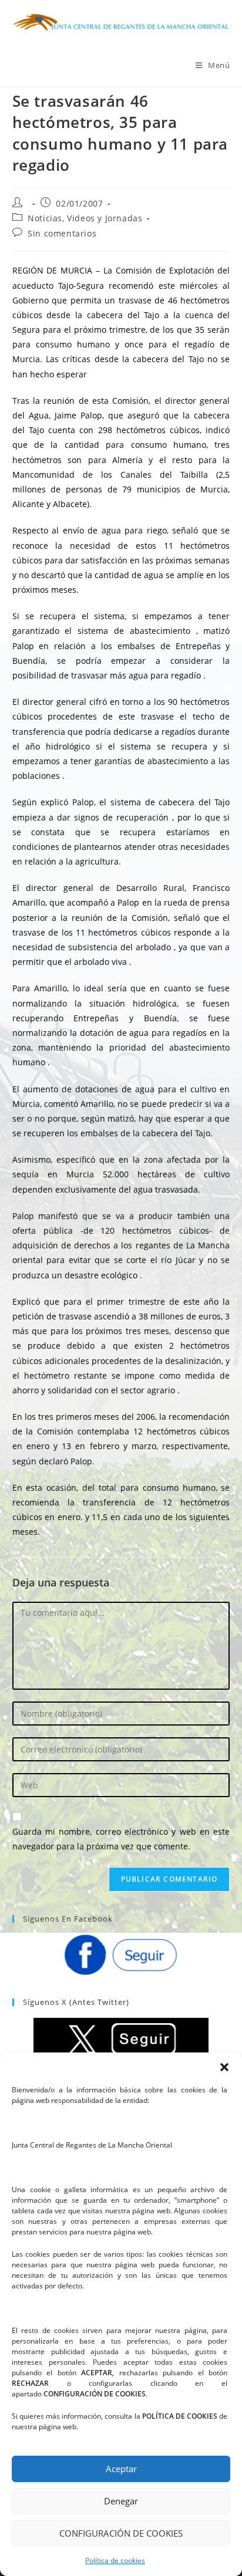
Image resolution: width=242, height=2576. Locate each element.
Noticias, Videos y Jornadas (85, 218)
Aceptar (121, 2469)
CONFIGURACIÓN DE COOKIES (121, 2533)
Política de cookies (115, 2560)
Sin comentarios (62, 233)
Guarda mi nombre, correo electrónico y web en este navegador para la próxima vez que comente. (121, 1839)
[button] (224, 2067)
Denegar (121, 2501)
